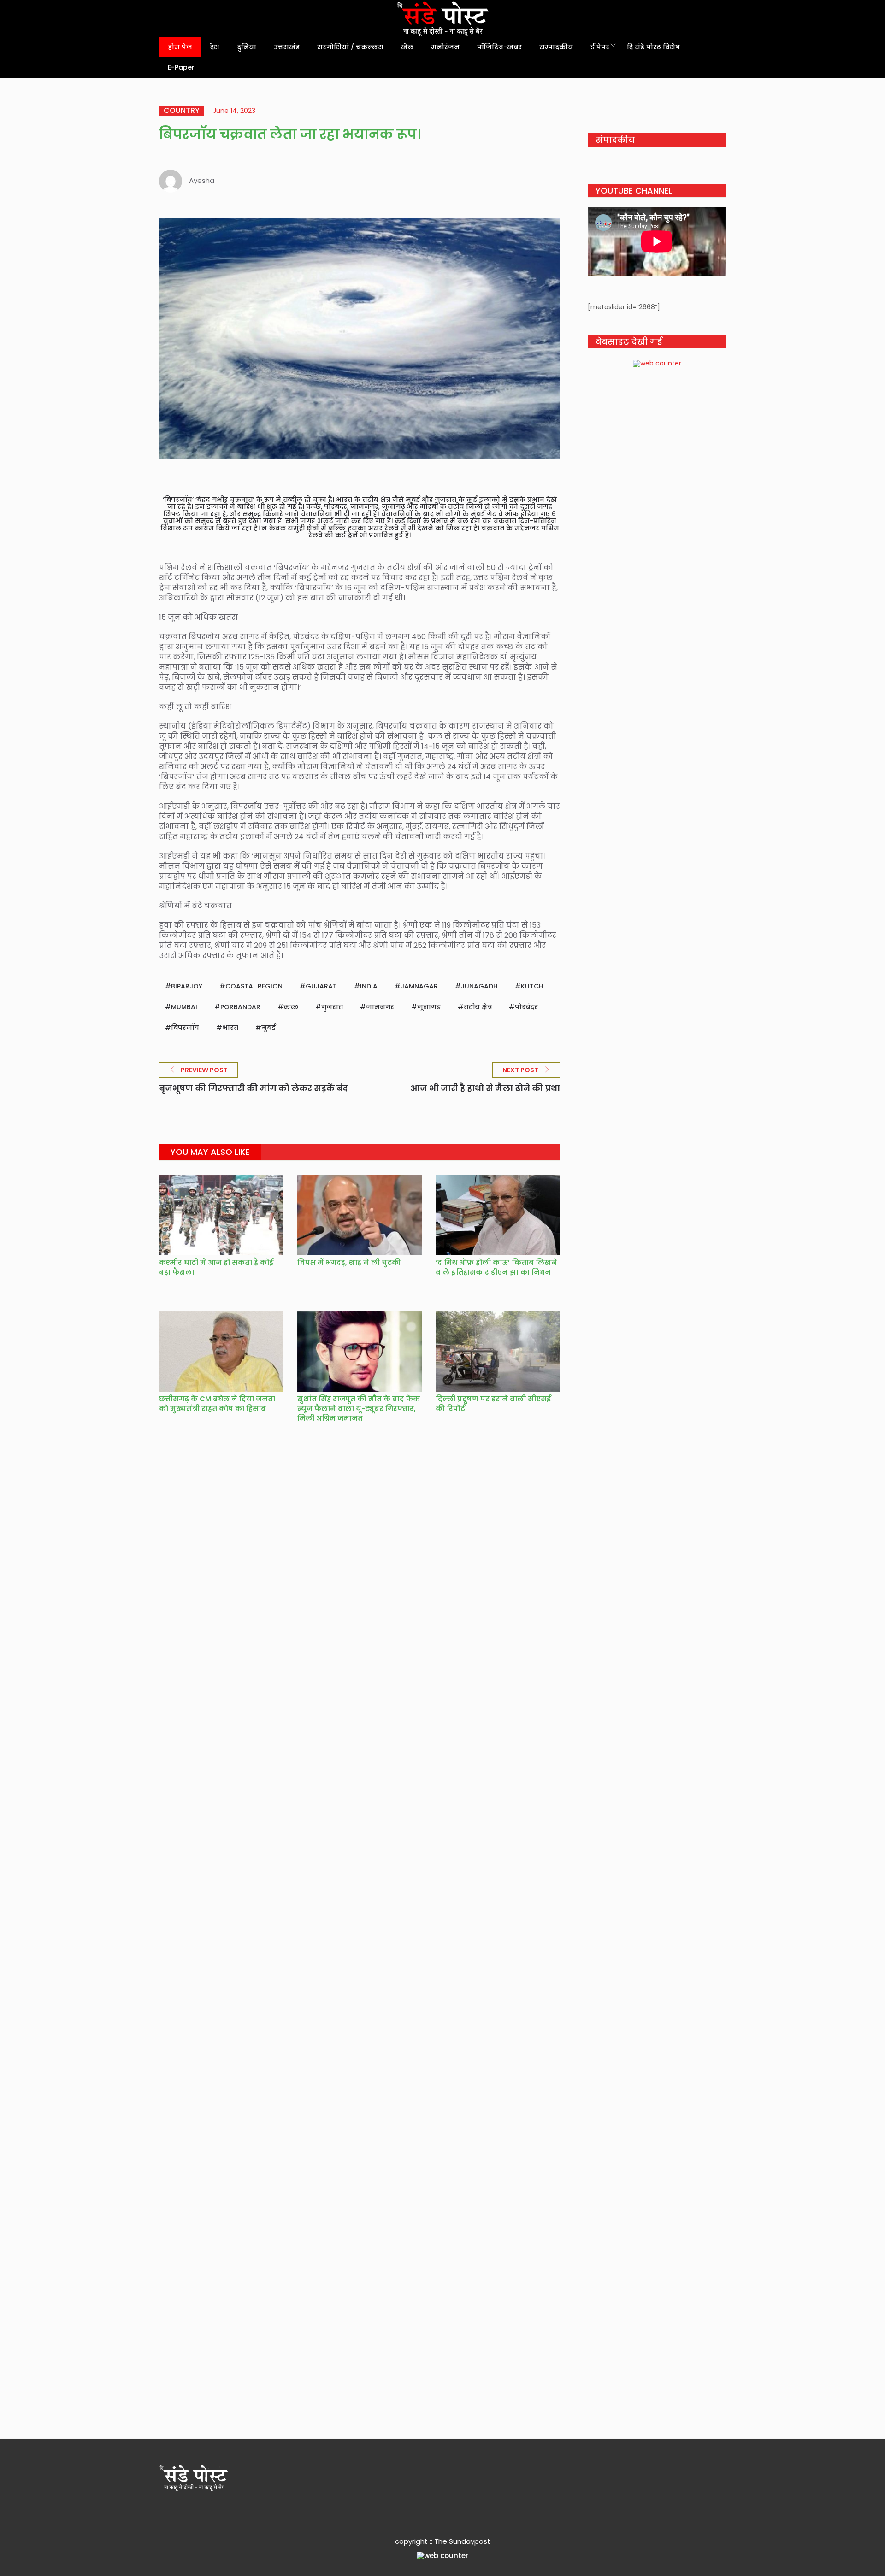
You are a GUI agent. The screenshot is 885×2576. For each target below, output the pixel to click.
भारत (230, 1028)
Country (182, 111)
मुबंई (268, 1028)
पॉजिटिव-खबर (499, 47)
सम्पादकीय (556, 47)
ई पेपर (600, 47)
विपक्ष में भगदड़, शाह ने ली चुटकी (349, 1262)
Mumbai (184, 1007)
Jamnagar (419, 986)
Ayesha (202, 180)
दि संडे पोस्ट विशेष (653, 47)
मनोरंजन (445, 47)
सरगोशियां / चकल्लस (350, 47)
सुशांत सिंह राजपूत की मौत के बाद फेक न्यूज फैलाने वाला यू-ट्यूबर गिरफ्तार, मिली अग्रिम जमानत (359, 1409)
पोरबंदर (526, 1007)
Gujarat (321, 986)
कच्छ (291, 1007)
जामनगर (380, 1007)
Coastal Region (254, 986)
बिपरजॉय (185, 1028)
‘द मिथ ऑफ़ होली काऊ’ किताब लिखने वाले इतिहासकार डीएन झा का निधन (496, 1267)
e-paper (181, 67)
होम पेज (180, 47)
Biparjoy (187, 986)
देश (215, 47)
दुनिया (247, 47)
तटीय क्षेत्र (478, 1007)
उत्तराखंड (287, 47)
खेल (407, 47)
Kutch (532, 986)
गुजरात (332, 1007)
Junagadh (479, 986)
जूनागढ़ (429, 1007)
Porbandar (240, 1007)
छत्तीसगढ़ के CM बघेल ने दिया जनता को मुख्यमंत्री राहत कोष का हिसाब (217, 1404)
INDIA (369, 986)
